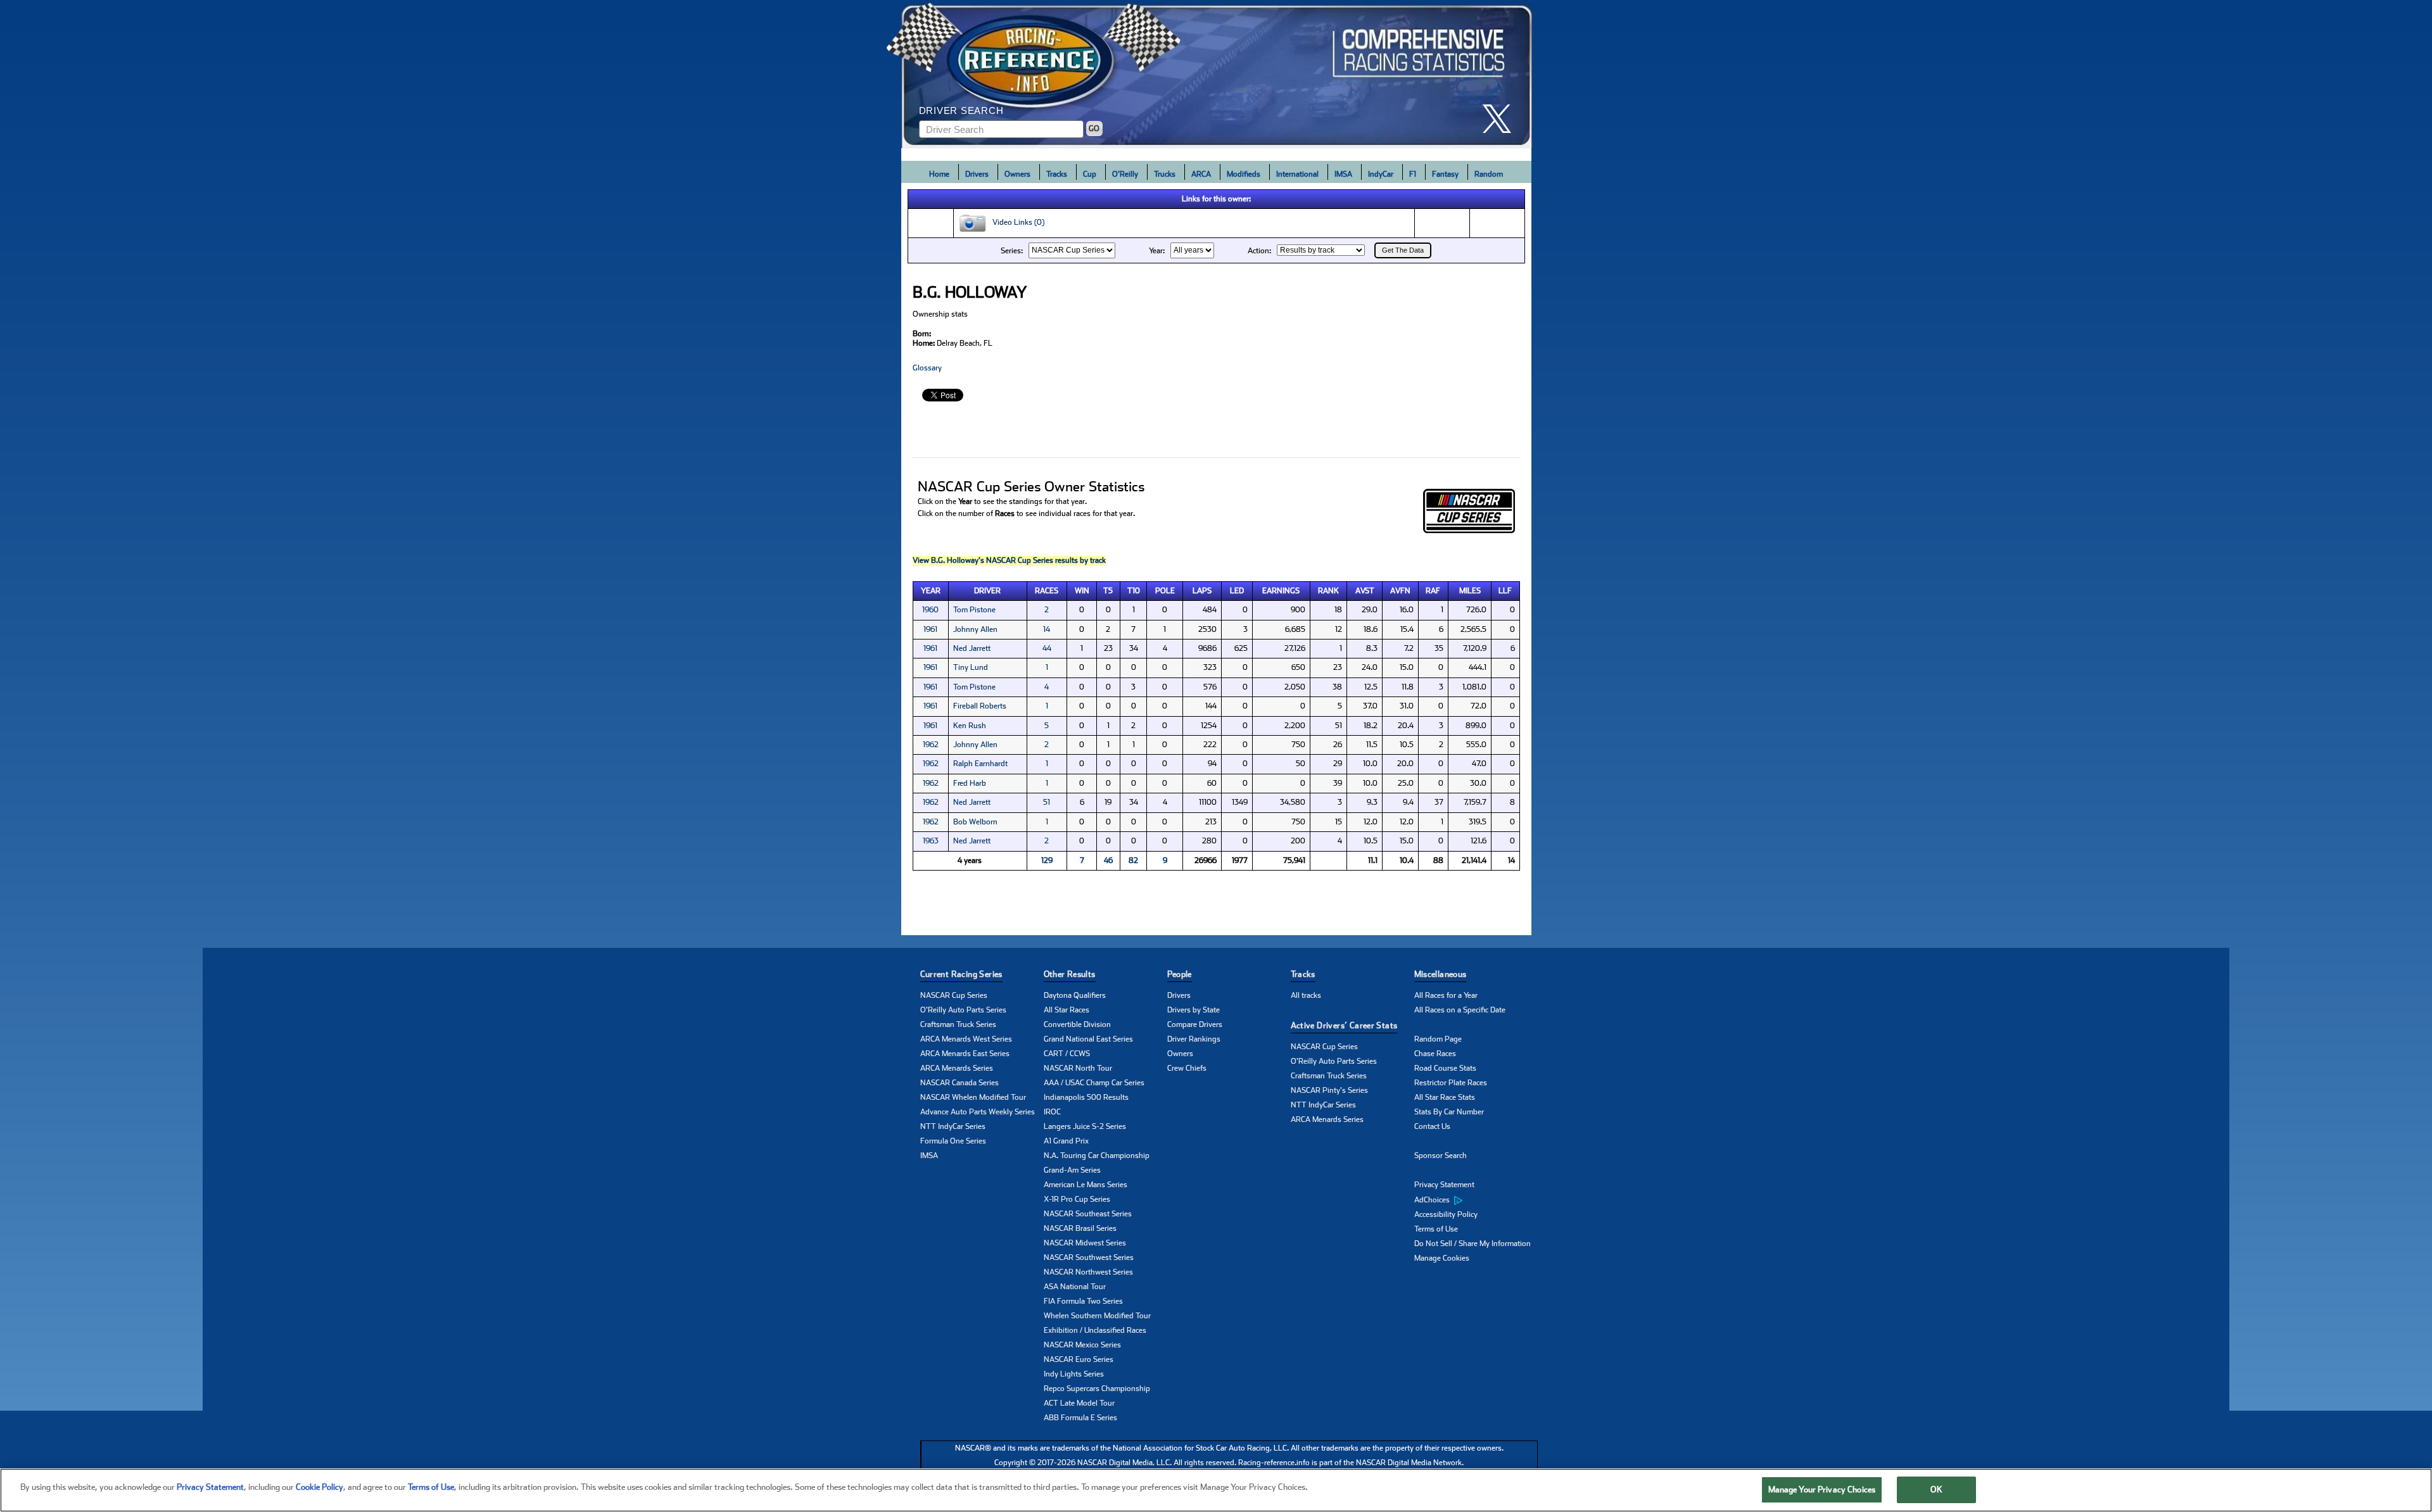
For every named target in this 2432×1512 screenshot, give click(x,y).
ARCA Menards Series (957, 1068)
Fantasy (1445, 174)
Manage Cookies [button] (1442, 1258)
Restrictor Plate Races (1451, 1083)
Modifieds (1244, 174)
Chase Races (1435, 1054)
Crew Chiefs (1187, 1068)
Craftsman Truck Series (958, 1024)
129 (1047, 860)
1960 (930, 610)
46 (1108, 860)
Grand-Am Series (1072, 1170)
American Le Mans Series (1086, 1185)
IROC (1052, 1112)
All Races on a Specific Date (1460, 1010)
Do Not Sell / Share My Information (1472, 1244)
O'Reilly (1125, 174)
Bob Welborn (975, 822)
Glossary (927, 368)
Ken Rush (970, 726)
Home (939, 174)
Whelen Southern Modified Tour (1097, 1316)
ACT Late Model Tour (1079, 1403)
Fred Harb (970, 783)
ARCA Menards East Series (965, 1054)
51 (1047, 802)
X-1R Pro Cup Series (1077, 1199)
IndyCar (1381, 174)
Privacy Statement (1444, 1185)
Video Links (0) (1016, 223)
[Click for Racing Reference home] (1217, 74)
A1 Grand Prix (1066, 1141)
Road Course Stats (1445, 1068)
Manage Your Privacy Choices (1822, 1490)
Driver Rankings (1194, 1039)
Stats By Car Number (1449, 1112)
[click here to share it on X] (1502, 119)
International (1297, 174)
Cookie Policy (320, 1487)
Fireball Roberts (980, 706)
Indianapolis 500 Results (1086, 1097)
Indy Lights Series (1074, 1374)
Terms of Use (1436, 1229)
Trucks (1165, 174)
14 (1047, 629)
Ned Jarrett (972, 648)
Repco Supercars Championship (1097, 1389)
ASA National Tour (1075, 1287)
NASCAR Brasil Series (1080, 1228)
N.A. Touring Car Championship (1097, 1156)
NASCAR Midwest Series (1085, 1243)
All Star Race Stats (1445, 1097)
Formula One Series (953, 1141)
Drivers (977, 174)
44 (1047, 648)
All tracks (1306, 995)
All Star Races (1067, 1010)
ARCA (1201, 174)
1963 (931, 841)
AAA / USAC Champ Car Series (1094, 1083)
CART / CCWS (1067, 1054)
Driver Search (961, 110)
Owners (1017, 174)
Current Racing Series (961, 974)
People (1180, 974)
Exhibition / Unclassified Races (1095, 1330)
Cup (1090, 174)
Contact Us (1432, 1126)
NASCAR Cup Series (954, 995)
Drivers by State (1194, 1010)
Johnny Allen (975, 629)
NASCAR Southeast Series (1088, 1214)
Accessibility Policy (1446, 1214)
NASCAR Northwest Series (1088, 1272)
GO (1094, 129)
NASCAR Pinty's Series (1329, 1090)
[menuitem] (1476, 1200)
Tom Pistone (974, 610)
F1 (1413, 174)
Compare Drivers (1195, 1024)
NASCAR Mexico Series (1082, 1345)
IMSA (1343, 174)
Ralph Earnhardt (980, 764)
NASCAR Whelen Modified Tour (973, 1097)
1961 (930, 629)
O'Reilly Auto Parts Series (963, 1010)
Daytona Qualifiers (1075, 995)
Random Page (1438, 1039)
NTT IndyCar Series (953, 1126)
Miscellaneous (1441, 974)
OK (1936, 1490)
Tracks (1057, 174)
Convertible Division (1077, 1024)
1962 (931, 745)
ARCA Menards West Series (966, 1039)
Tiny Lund (971, 667)
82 (1133, 860)
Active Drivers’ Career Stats (1344, 1025)
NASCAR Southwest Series (1089, 1257)
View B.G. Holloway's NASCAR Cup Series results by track (1009, 560)
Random (1489, 174)
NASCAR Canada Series (959, 1083)
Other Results (1070, 974)
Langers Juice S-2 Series (1085, 1126)
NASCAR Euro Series (1079, 1359)
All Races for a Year (1446, 995)
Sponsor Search (1441, 1156)
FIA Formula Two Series (1083, 1301)
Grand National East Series (1088, 1039)
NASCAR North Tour (1078, 1068)
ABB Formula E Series (1080, 1418)
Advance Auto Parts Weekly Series (978, 1112)
